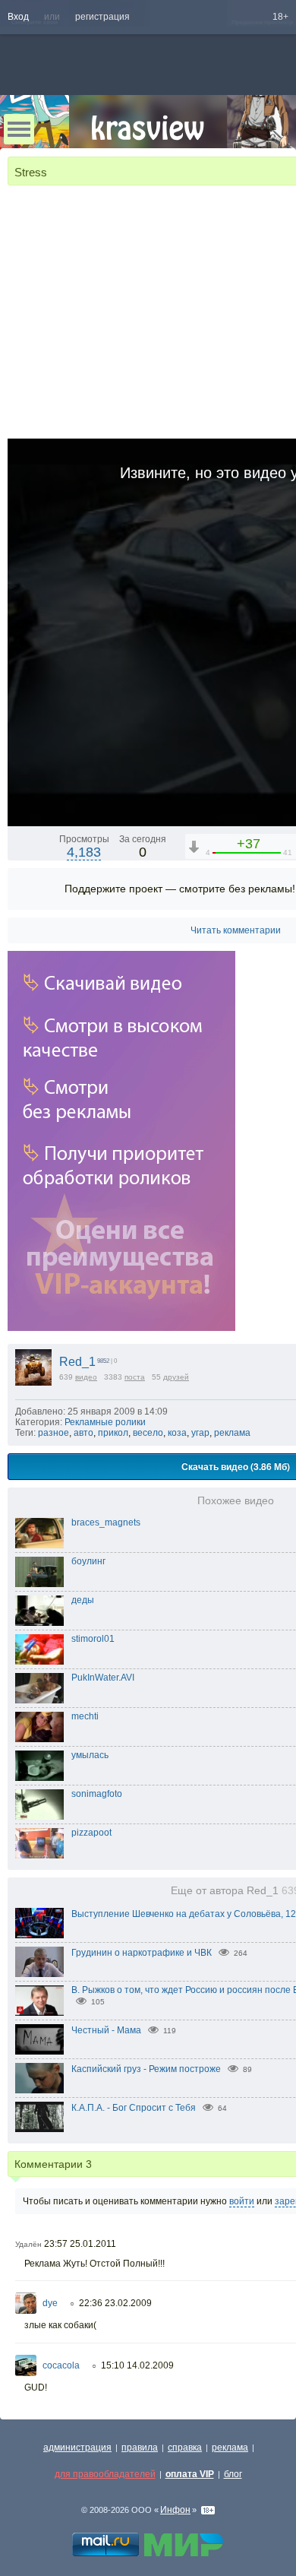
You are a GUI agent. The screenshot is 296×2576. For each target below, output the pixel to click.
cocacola (61, 2365)
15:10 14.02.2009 (137, 2365)
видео (86, 1377)
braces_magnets (106, 1522)
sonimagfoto (97, 1794)
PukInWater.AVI (103, 1678)
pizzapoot (91, 1833)
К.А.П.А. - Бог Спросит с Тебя (134, 2108)
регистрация (102, 17)
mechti (85, 1716)
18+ (280, 17)
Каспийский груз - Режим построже (146, 2069)
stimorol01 (93, 1639)
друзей (176, 1377)
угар (200, 1433)
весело (148, 1433)
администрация (77, 2448)
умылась (90, 1755)
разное (54, 1433)
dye (50, 2303)
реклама (232, 1433)
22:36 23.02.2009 (115, 2303)
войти (242, 2201)
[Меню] (19, 129)
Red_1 (77, 1362)
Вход (18, 17)
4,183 (84, 852)
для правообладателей (105, 2474)
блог (233, 2474)
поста (135, 1377)
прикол (113, 1433)
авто (83, 1433)
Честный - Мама (106, 2030)
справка (185, 2448)
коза (177, 1433)
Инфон (175, 2510)
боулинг (88, 1561)
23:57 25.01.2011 (80, 2244)
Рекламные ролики (105, 1422)
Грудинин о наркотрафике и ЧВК (142, 1953)
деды (83, 1600)
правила (140, 2448)
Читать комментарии (236, 930)
